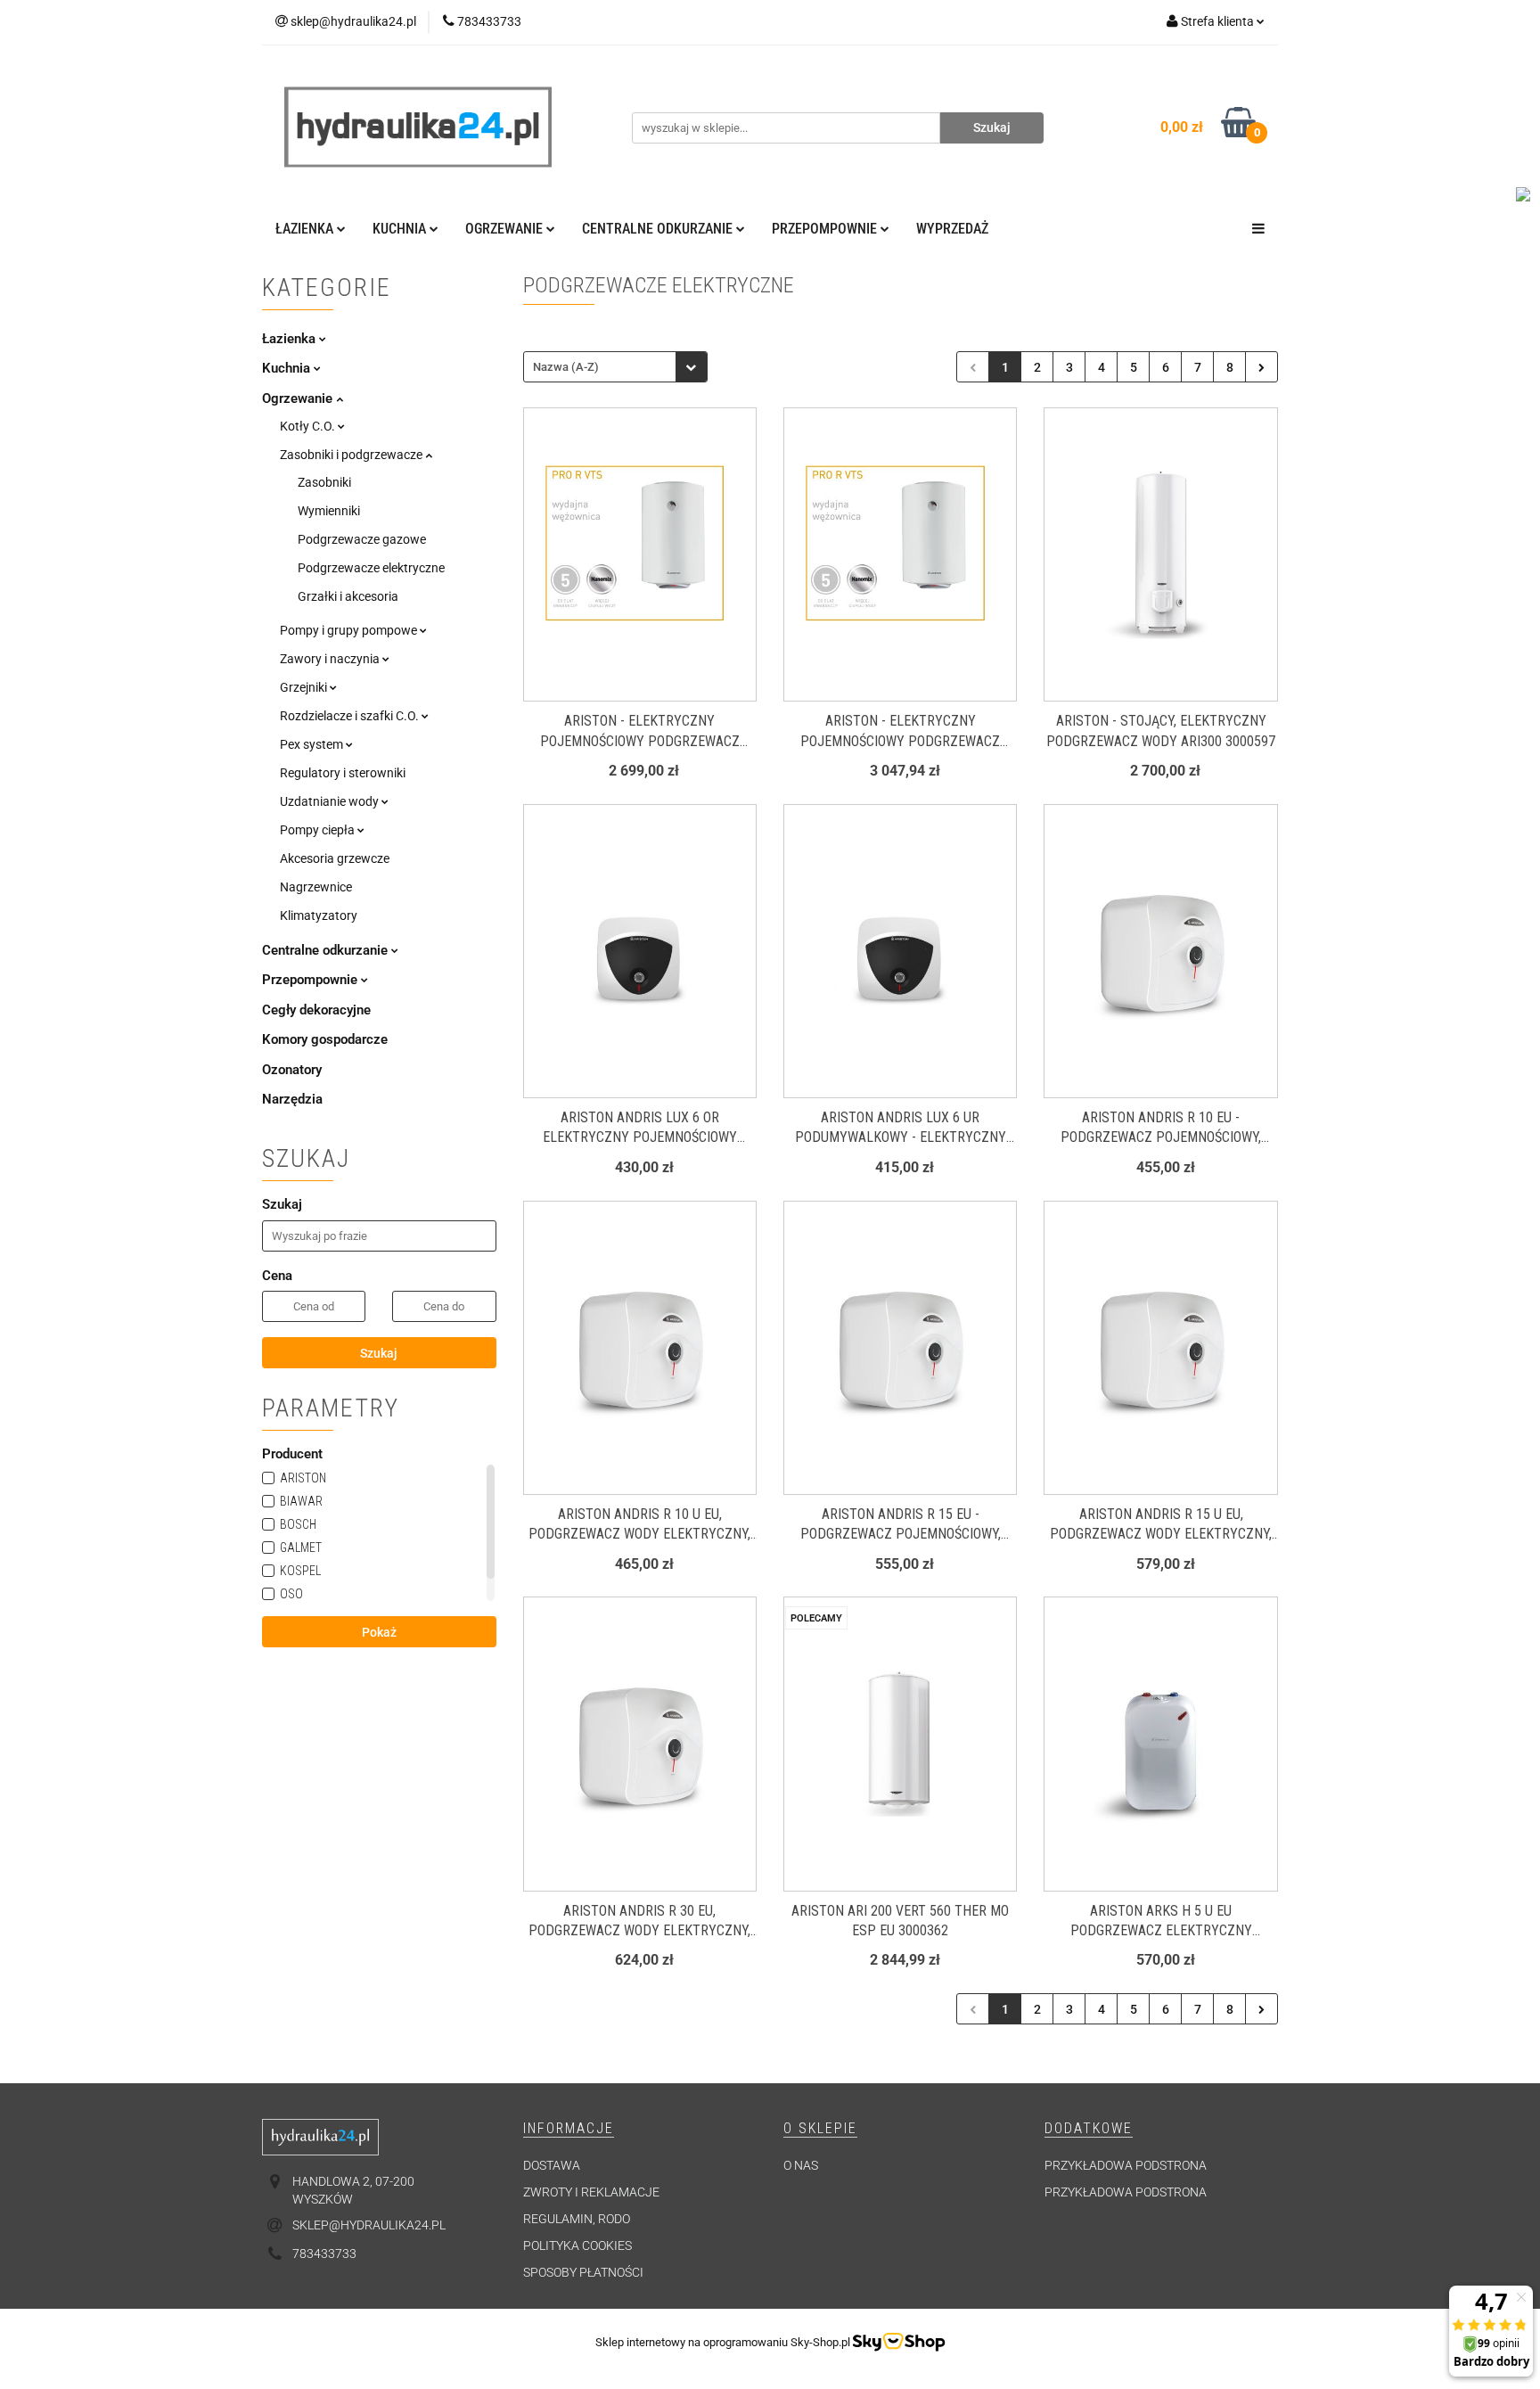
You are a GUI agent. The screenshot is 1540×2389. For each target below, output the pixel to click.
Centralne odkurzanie (327, 950)
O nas (801, 2165)
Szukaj (379, 1353)
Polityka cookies (577, 2245)
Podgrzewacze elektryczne (371, 568)
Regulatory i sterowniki (343, 773)
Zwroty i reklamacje (591, 2192)
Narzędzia (292, 1099)
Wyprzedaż (952, 229)
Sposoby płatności (583, 2272)
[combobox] (615, 367)
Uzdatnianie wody (331, 801)
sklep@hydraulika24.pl (369, 2225)
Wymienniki (329, 511)
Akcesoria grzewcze (335, 858)
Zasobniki (324, 482)
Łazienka (291, 339)
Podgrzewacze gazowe (362, 539)
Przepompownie (311, 980)
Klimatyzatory (319, 915)
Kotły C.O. (309, 426)
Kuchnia (288, 368)
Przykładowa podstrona (1126, 2165)
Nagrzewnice (316, 887)
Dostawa (552, 2165)
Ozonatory (292, 1070)
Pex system (313, 744)
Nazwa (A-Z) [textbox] (566, 367)
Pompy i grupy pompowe (350, 630)
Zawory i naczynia (331, 659)
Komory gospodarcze (325, 1039)
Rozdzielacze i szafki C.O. (351, 716)
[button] (569, 2129)
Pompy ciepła (319, 830)
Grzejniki (305, 687)
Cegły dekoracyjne (316, 1010)
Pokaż (379, 1632)
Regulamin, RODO (577, 2219)
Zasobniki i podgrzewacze (352, 455)
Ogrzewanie (299, 398)
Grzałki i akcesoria (348, 596)
